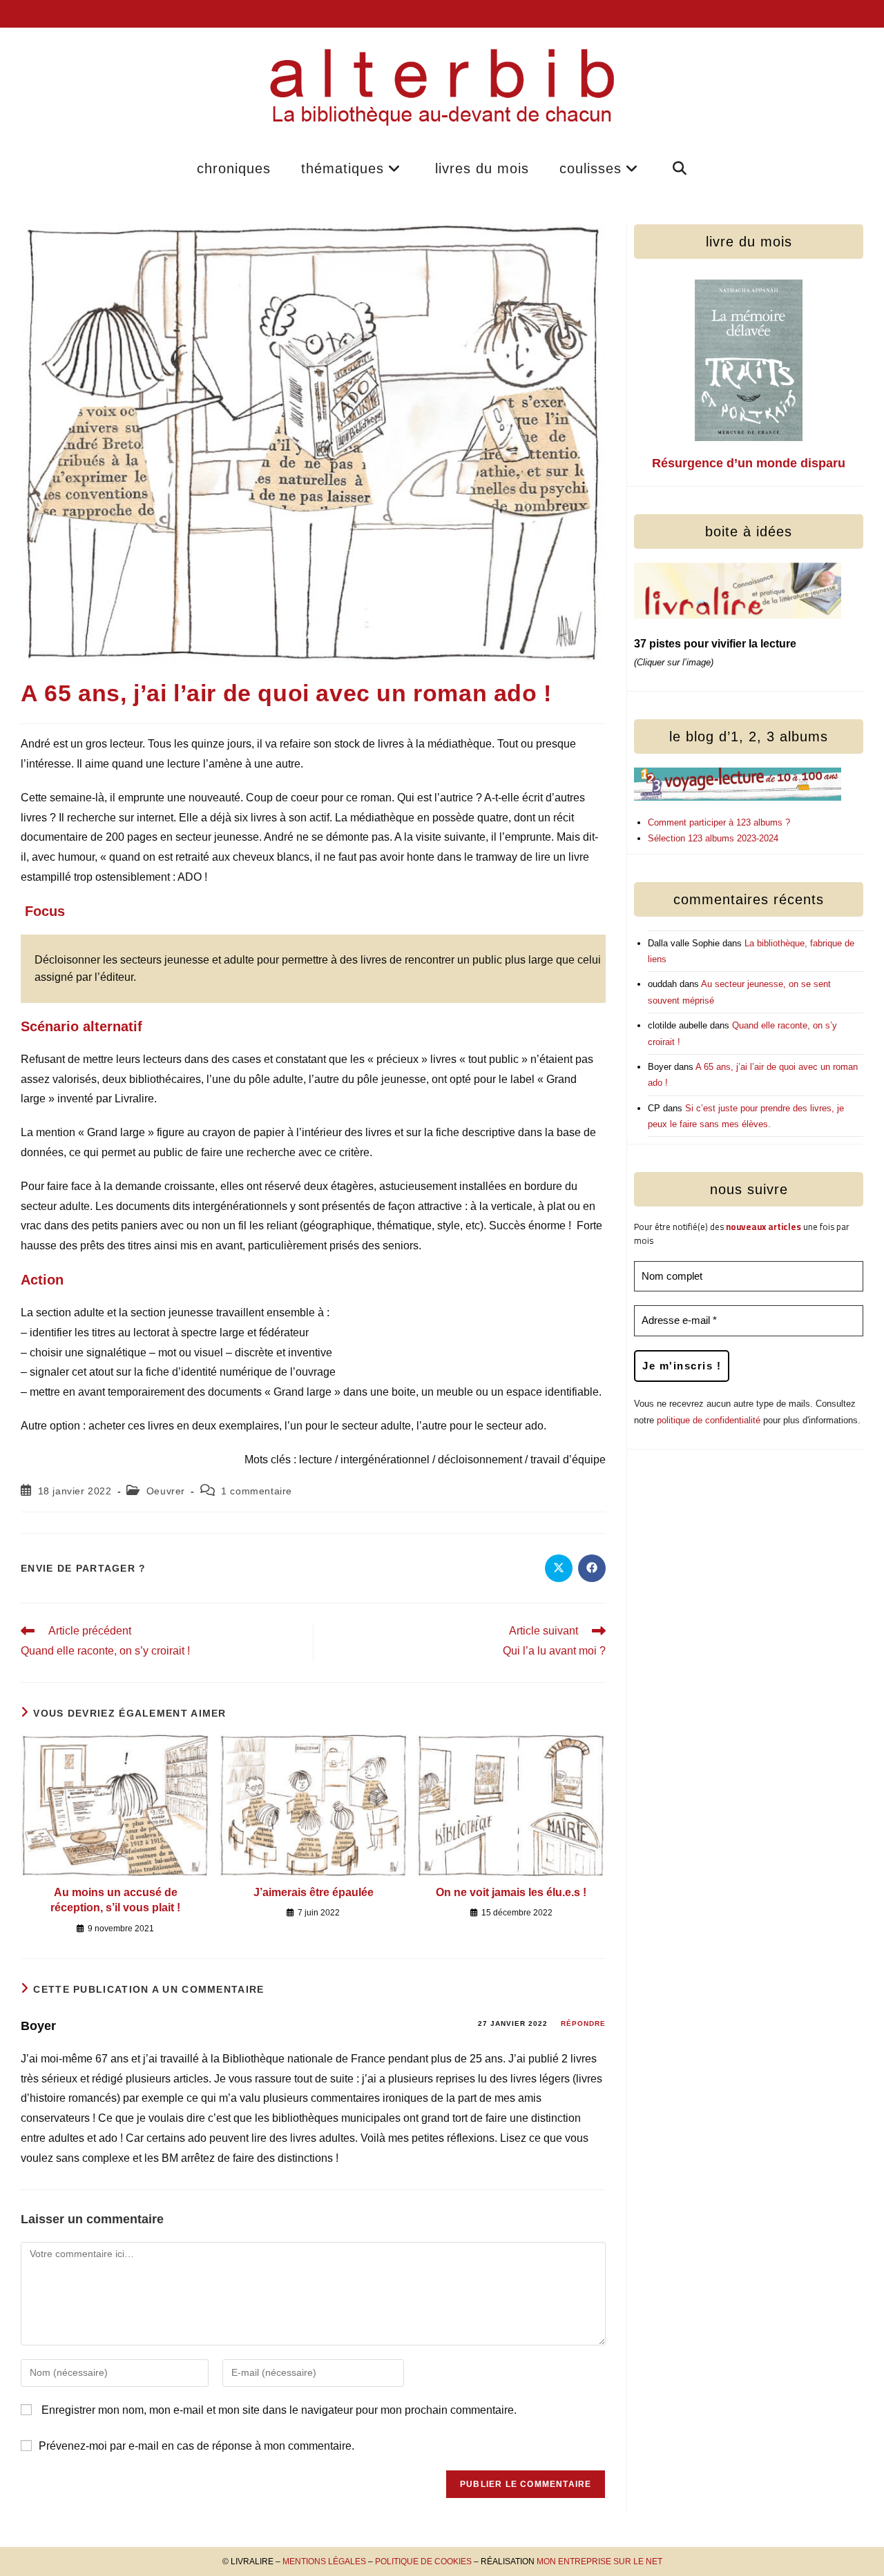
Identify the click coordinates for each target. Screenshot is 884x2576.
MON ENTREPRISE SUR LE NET (599, 2562)
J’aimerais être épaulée (314, 1892)
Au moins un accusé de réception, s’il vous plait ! (115, 1900)
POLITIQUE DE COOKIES (423, 2562)
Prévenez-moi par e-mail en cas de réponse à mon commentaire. (196, 2446)
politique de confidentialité (709, 1420)
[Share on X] (559, 1568)
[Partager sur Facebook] (592, 1568)
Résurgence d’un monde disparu (749, 463)
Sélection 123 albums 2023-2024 (713, 838)
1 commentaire (257, 1491)
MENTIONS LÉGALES (324, 2562)
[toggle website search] (680, 168)
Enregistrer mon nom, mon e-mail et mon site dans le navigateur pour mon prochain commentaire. (279, 2410)
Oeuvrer (166, 1491)
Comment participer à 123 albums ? (719, 822)
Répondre (583, 2023)
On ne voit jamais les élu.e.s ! (511, 1892)
